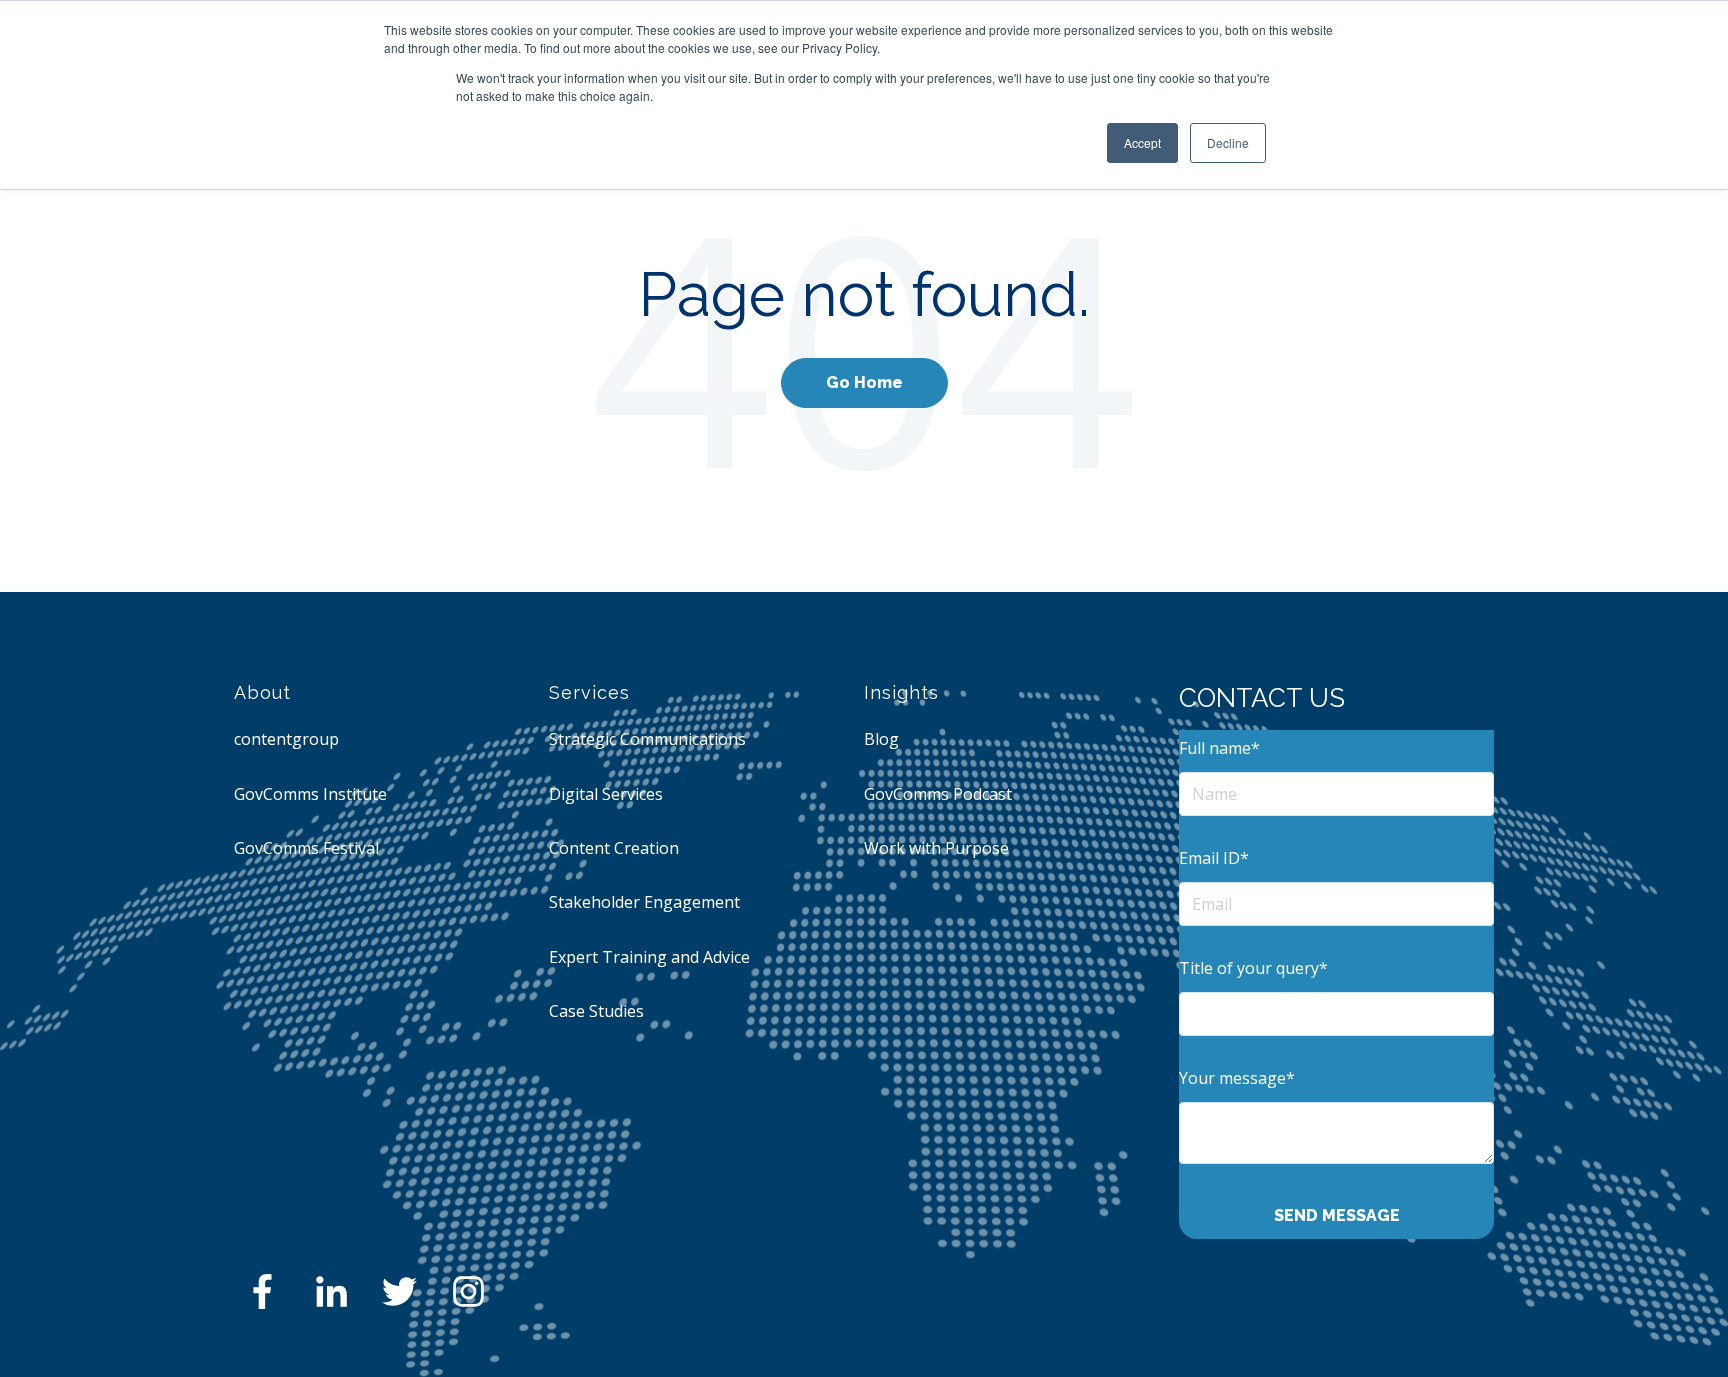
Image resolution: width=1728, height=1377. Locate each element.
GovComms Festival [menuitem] (306, 848)
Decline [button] (1228, 142)
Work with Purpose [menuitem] (936, 848)
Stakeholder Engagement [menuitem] (644, 902)
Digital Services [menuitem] (606, 794)
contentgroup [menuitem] (286, 739)
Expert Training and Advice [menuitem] (649, 957)
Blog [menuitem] (881, 739)
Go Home (864, 382)
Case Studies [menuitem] (596, 1011)
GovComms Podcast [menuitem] (938, 794)
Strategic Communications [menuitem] (647, 739)
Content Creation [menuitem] (614, 848)
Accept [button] (1142, 142)
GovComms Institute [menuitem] (310, 794)
